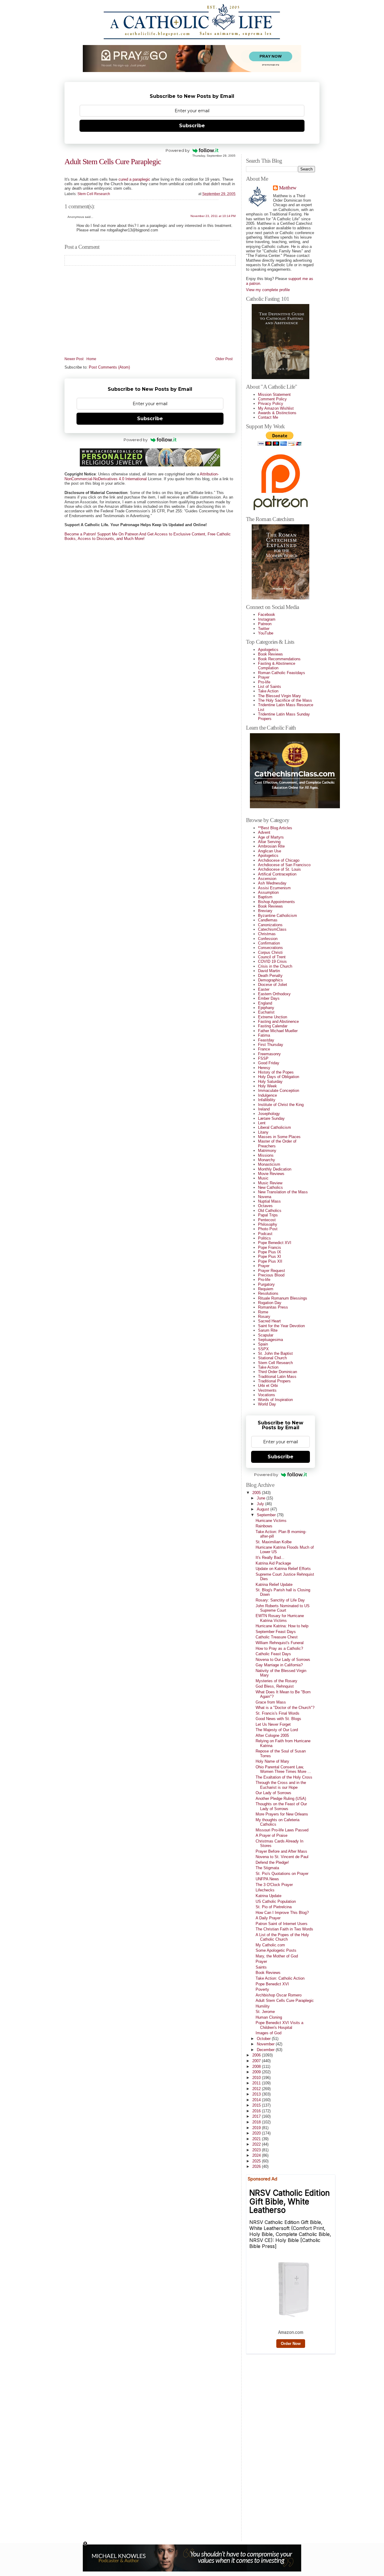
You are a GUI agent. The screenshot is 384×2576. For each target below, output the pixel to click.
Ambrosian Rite (271, 846)
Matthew (288, 188)
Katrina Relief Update (274, 1585)
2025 (257, 2161)
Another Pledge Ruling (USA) (281, 1799)
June (262, 1498)
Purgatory (266, 1284)
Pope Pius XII (270, 1261)
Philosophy (268, 1224)
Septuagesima (270, 1340)
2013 (257, 2094)
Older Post (224, 359)
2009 (257, 2072)
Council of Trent (272, 957)
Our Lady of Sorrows (273, 1793)
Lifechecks (265, 1890)
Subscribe (192, 126)
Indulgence (267, 1095)
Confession (268, 939)
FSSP (263, 1058)
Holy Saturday (270, 1082)
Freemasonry (269, 1054)
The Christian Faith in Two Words (284, 1929)
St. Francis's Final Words (277, 1713)
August (264, 1509)
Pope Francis (270, 1247)
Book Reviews (270, 654)
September (267, 1515)
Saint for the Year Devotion (281, 1326)
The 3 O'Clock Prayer (274, 1885)
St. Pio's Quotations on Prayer (282, 1874)
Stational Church (272, 1358)
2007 (257, 2061)
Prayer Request (271, 1271)
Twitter (264, 629)
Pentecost (267, 1220)
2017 (257, 2116)
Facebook (267, 615)
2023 (257, 2150)
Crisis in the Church (275, 966)
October (264, 2039)
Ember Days (269, 998)
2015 (257, 2105)
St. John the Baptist (275, 1353)
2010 (257, 2078)
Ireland (264, 1109)
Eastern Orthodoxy (274, 994)
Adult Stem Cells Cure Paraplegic (113, 162)
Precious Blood (271, 1275)
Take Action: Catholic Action (280, 1978)
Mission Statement (274, 395)
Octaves (265, 1206)
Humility (263, 2006)
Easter (264, 989)
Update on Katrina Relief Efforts (283, 1569)
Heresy (264, 1068)
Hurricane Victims (271, 1521)
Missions (266, 1155)
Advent (264, 832)
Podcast (265, 1234)
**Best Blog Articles (275, 828)
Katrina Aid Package (273, 1563)
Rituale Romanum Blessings (283, 1298)
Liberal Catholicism (274, 1127)
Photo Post (268, 1229)
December (266, 2050)
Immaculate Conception (279, 1091)
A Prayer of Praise (271, 1835)
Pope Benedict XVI (275, 1243)
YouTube (266, 633)
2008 (257, 2067)
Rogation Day (270, 1303)
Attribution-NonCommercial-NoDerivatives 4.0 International (142, 476)
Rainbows (264, 1526)
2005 (257, 1493)
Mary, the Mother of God (277, 1956)
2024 (257, 2155)
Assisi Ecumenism (274, 888)
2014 (257, 2100)
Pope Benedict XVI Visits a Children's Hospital (279, 2025)
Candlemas (268, 920)
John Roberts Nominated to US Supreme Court (283, 1608)
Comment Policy (272, 399)
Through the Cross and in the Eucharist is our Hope (281, 1785)
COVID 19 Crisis (272, 961)
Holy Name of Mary (272, 1761)
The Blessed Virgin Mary (279, 696)
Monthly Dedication (275, 1169)
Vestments (267, 1390)
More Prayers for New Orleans (282, 1814)
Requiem (266, 1289)
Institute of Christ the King (281, 1105)
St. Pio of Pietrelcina (274, 1907)
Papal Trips (268, 1215)
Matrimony (267, 1151)
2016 (257, 2111)
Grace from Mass (271, 1702)
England (265, 1003)
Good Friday (269, 1063)
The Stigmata (267, 1868)
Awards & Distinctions (277, 413)
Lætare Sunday (271, 1118)
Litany (263, 1132)
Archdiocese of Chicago (279, 860)
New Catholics (270, 1187)
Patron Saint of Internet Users (282, 1924)
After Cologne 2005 (272, 1735)
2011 (257, 2083)
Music (263, 1178)
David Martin (269, 971)
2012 (257, 2089)
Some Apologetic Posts (276, 1950)
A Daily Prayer (268, 1918)
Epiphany (266, 1008)
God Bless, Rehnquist (275, 1686)
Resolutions (268, 1293)
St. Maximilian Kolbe (274, 1542)
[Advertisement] (270, 2446)
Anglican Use (270, 851)
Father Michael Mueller (278, 1031)
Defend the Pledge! (272, 1862)
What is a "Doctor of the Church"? (285, 1708)
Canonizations (270, 925)
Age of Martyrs (271, 837)
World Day (267, 1404)
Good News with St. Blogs (278, 1719)
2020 (257, 2133)
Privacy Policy (271, 404)
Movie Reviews (271, 1174)
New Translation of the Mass (283, 1192)
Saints (261, 1967)
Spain (263, 1344)
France (264, 1049)
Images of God (268, 2033)
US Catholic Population (276, 1901)
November (266, 2044)
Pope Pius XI (270, 1256)
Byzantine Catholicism (277, 916)
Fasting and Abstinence (278, 1021)
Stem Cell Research (94, 194)
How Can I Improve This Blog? (282, 1913)
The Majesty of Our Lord (277, 1730)
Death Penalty (270, 976)
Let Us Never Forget (273, 1724)
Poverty (262, 1989)
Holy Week (267, 1086)
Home (91, 359)
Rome (263, 1312)
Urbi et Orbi (268, 1386)
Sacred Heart (269, 1321)
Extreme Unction (273, 1017)
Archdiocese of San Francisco (284, 865)
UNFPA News (267, 1879)
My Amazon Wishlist (276, 408)
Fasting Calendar (273, 1026)
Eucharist (266, 1012)
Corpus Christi (270, 952)
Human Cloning (269, 2017)
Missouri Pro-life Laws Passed (282, 1830)
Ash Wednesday (272, 883)
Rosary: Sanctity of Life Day (280, 1600)
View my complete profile (268, 290)
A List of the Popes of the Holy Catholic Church (282, 1937)
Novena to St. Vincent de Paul (282, 1857)
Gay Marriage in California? (279, 1665)
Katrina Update (268, 1896)
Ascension (267, 879)
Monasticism (269, 1164)
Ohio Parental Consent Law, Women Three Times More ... (283, 1769)
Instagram (267, 619)
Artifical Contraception (277, 874)
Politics (264, 1238)
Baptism (265, 897)
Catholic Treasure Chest (277, 1637)
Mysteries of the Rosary (276, 1681)
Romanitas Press (273, 1307)
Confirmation (269, 943)
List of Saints (270, 687)
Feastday (266, 1040)
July (261, 1504)
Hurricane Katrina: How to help (282, 1626)
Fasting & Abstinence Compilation (277, 666)
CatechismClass (272, 929)
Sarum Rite (268, 1330)
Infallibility (267, 1100)
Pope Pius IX (270, 1252)
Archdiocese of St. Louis (279, 869)
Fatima (264, 1035)
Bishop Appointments (276, 902)
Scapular (266, 1335)
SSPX (263, 1349)
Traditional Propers (274, 1381)
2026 (257, 2166)
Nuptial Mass (269, 1201)
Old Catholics (270, 1211)
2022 (257, 2144)
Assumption (268, 892)
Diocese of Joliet (273, 985)
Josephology (269, 1114)
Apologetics (268, 650)
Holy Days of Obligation (279, 1077)
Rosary (264, 1317)
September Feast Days (276, 1632)
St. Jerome (265, 2012)
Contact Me (268, 417)
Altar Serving (269, 842)
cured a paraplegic (134, 179)
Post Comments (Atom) (109, 367)
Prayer (264, 677)
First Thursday (271, 1045)
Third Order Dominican (277, 1372)
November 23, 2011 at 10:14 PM (213, 216)
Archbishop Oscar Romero (279, 1995)
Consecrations (270, 948)
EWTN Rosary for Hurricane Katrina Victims (280, 1618)
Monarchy (267, 1160)
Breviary (265, 911)
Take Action (268, 691)
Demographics (270, 980)
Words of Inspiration (275, 1400)
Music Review (270, 1183)
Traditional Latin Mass (277, 1377)
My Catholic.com (270, 1945)
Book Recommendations (279, 659)
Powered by (178, 150)
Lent (262, 1123)
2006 (257, 2055)
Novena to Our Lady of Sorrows (283, 1660)
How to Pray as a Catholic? (279, 1648)
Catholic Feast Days (273, 1654)
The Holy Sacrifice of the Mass (285, 700)
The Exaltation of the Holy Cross (284, 1777)
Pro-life (264, 682)
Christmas (267, 934)
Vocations (267, 1395)
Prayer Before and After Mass (281, 1851)
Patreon (265, 624)
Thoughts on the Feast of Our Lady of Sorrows (281, 1806)
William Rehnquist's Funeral (280, 1643)
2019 (257, 2128)
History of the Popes (276, 1072)
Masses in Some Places (279, 1137)
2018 (257, 2122)
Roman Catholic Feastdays (282, 673)
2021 (257, 2139)
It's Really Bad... (270, 1558)
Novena (265, 1197)
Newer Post (74, 359)
